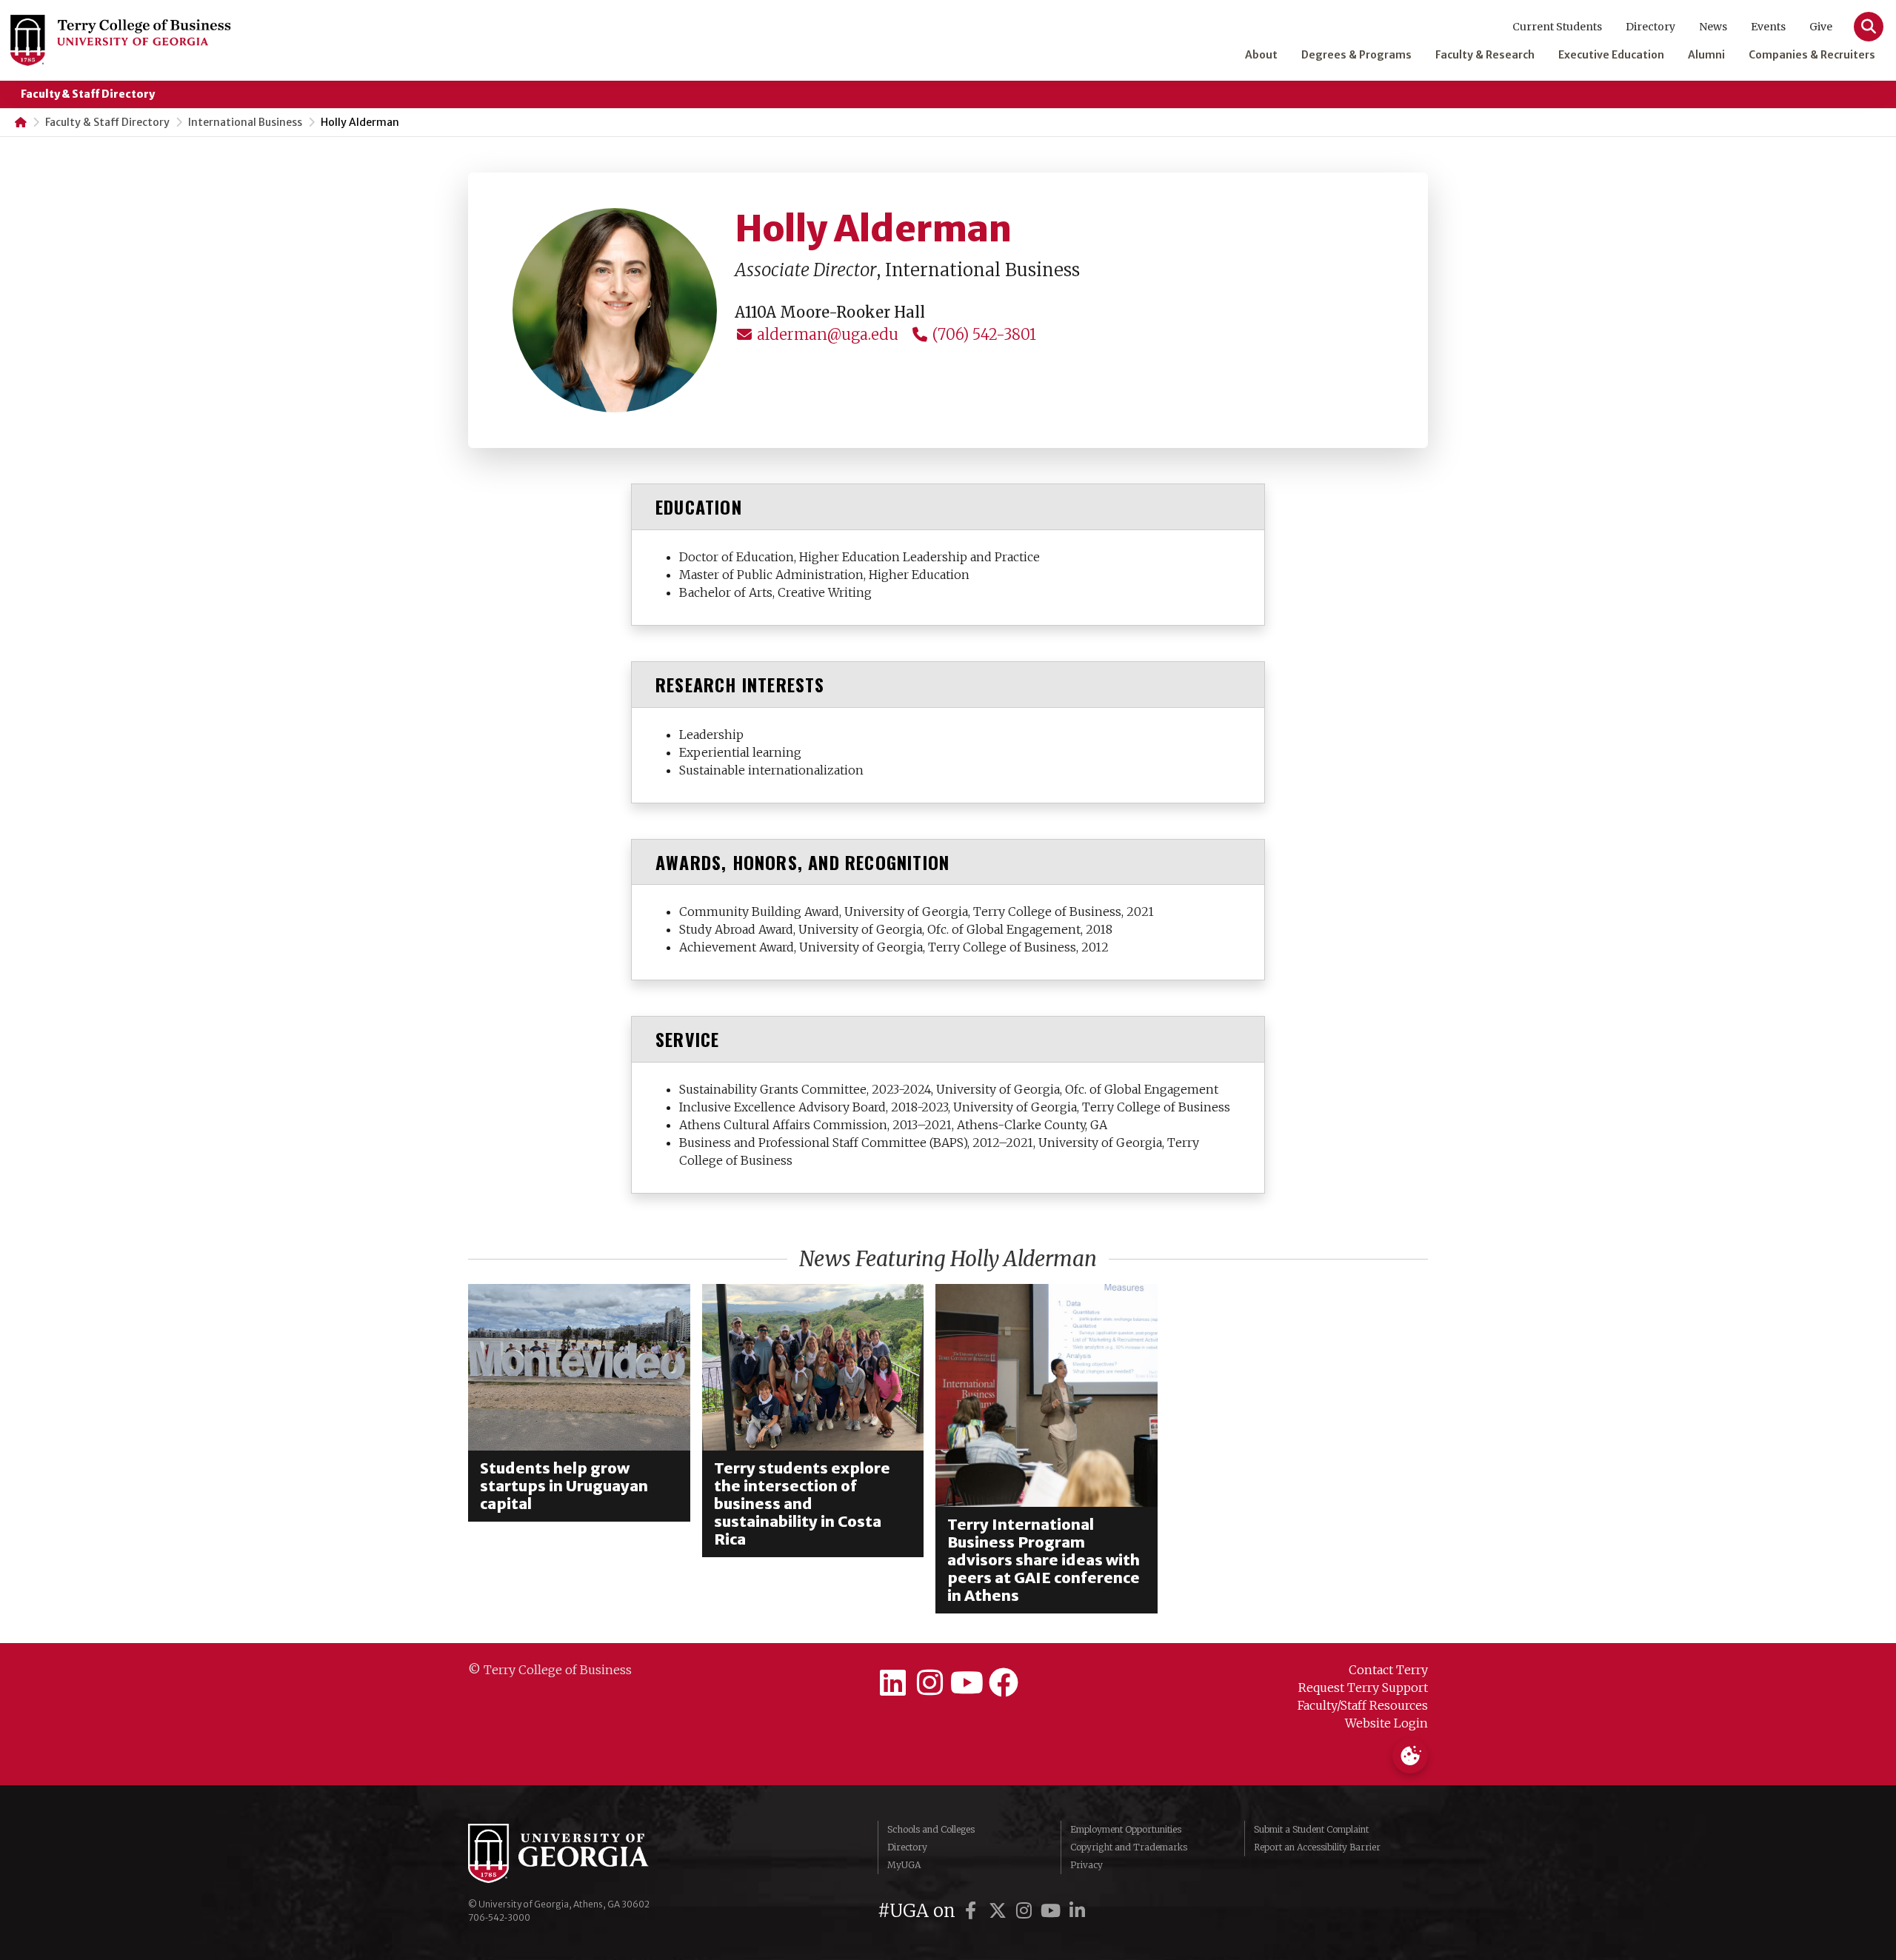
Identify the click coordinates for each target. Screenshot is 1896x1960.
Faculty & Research (1485, 55)
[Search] (1869, 27)
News (1713, 27)
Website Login (1386, 1723)
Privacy (1086, 1865)
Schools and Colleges (931, 1829)
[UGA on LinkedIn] (1078, 1911)
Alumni (1706, 55)
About (1261, 55)
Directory (1650, 27)
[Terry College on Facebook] (1004, 1683)
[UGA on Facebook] (973, 1911)
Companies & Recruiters (1812, 55)
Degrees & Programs (1356, 55)
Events (1768, 27)
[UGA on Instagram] (1027, 1911)
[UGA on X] (1000, 1911)
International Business (245, 122)
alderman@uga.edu (826, 334)
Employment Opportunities (1126, 1829)
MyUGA (904, 1865)
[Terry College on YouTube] (967, 1683)
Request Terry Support (1363, 1688)
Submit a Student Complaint (1311, 1829)
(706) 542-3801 (982, 334)
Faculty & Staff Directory (88, 94)
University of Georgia (579, 1853)
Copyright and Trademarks (1129, 1847)
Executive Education (1611, 55)
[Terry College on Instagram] (929, 1683)
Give (1821, 27)
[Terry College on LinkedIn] (892, 1683)
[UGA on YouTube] (1053, 1911)
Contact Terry (1388, 1670)
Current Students (1557, 27)
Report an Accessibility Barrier (1317, 1847)
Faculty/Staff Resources (1363, 1705)
